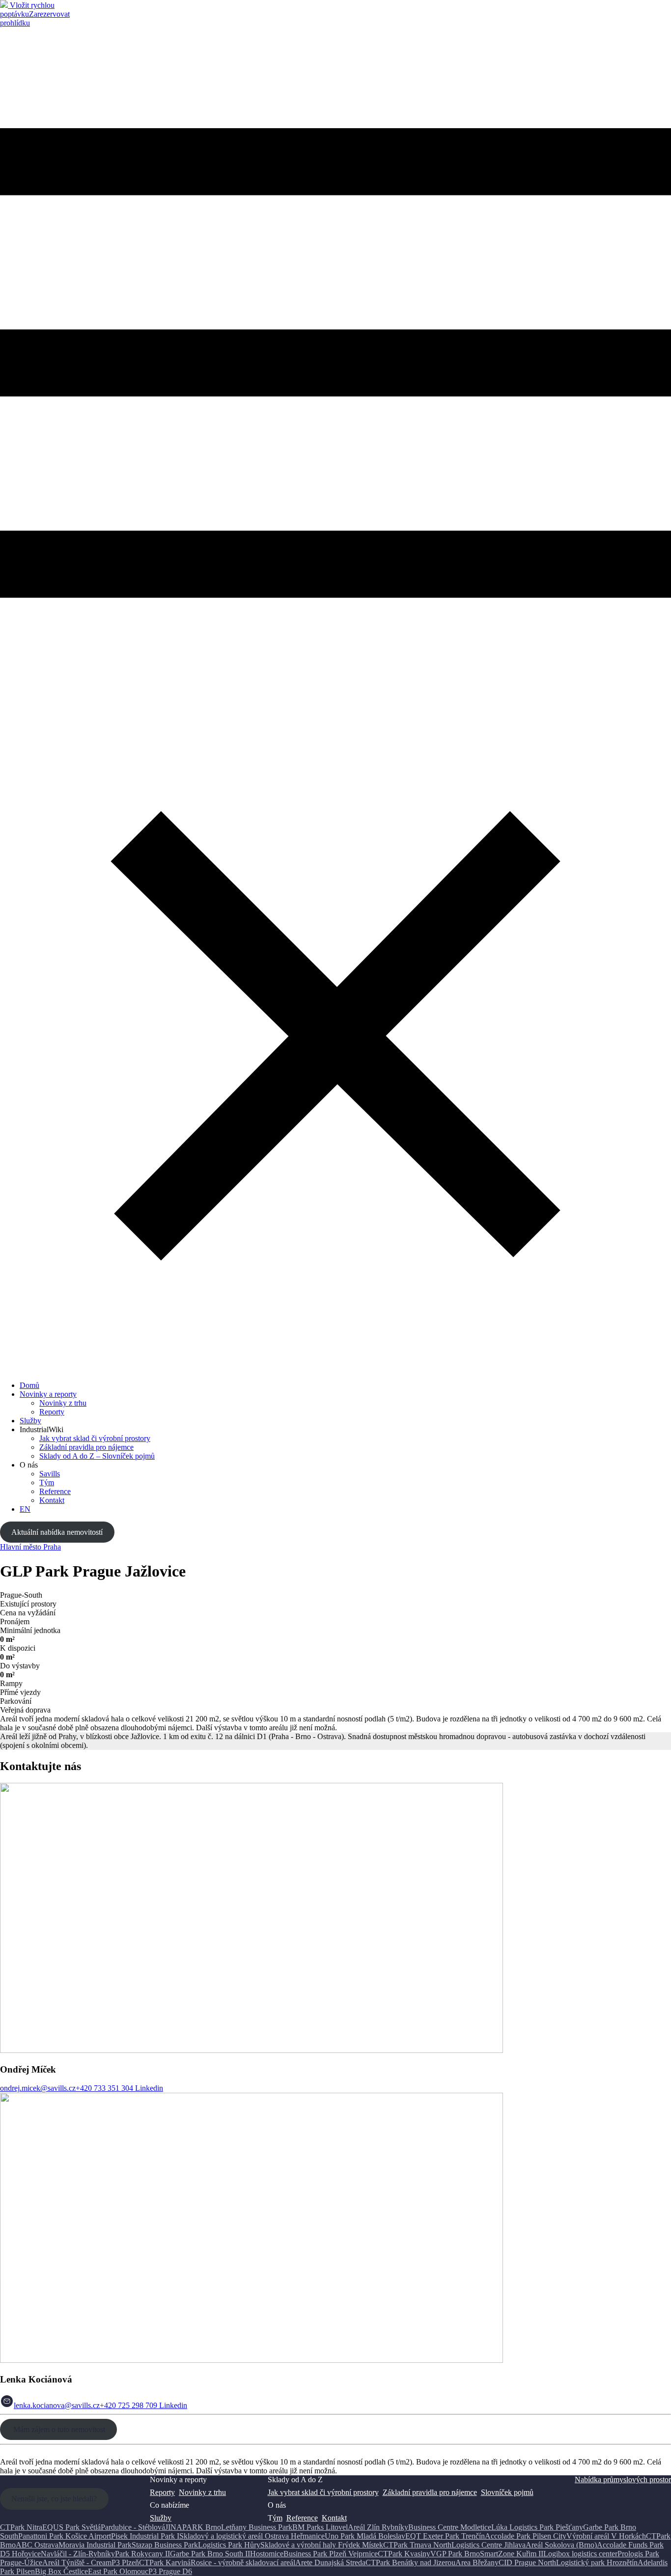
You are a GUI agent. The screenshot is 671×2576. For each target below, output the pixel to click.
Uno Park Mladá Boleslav (365, 2536)
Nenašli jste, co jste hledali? (54, 2499)
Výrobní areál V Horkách (606, 2536)
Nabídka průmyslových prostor (623, 2479)
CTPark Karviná (165, 2562)
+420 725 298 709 (128, 2405)
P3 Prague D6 (170, 2571)
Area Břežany (477, 2562)
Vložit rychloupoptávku (27, 10)
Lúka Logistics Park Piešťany (537, 2527)
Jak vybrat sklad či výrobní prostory (95, 1438)
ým (278, 2518)
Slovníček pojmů (507, 2492)
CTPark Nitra (21, 2527)
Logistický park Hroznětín (597, 2562)
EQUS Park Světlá (71, 2527)
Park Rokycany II (142, 2554)
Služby (30, 1421)
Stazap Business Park (165, 2545)
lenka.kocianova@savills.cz (57, 2405)
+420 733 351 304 (104, 2088)
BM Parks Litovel (320, 2527)
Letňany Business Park (257, 2527)
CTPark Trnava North (417, 2545)
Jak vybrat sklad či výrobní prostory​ (323, 2492)
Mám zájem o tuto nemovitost (58, 2429)
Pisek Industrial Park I (145, 2536)
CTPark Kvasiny (404, 2554)
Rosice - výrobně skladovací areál (243, 2562)
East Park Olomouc (118, 2571)
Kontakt (334, 2518)
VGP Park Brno (455, 2554)
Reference (55, 1491)
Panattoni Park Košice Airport (65, 2536)
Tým (47, 1482)
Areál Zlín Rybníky (378, 2527)
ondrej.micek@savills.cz (38, 2088)
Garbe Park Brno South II (210, 2554)
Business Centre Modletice (450, 2527)
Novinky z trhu (63, 1403)
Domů (29, 1385)
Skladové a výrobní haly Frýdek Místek (322, 2545)
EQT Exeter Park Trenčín (445, 2536)
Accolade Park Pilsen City (526, 2536)
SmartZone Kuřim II (512, 2554)
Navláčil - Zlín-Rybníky (78, 2554)
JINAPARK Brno (193, 2527)
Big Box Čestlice (61, 2571)
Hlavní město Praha (30, 1547)
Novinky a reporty (48, 1394)
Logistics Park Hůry (229, 2545)
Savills (50, 1474)
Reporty (52, 1412)
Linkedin (148, 2088)
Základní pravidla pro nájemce (86, 1447)
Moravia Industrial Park (95, 2545)
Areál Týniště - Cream (77, 2562)
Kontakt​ (52, 1500)
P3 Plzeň (125, 2562)
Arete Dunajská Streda (330, 2562)
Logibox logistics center (580, 2554)
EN (25, 1509)
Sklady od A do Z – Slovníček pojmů (97, 1456)
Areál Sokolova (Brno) (561, 2545)
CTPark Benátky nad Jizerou (410, 2562)
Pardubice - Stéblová (133, 2527)
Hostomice (267, 2554)
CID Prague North (527, 2562)
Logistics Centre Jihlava (489, 2545)
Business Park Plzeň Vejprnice (331, 2554)
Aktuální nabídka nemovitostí (57, 1532)
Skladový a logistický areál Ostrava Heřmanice (252, 2536)
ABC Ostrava (37, 2545)
